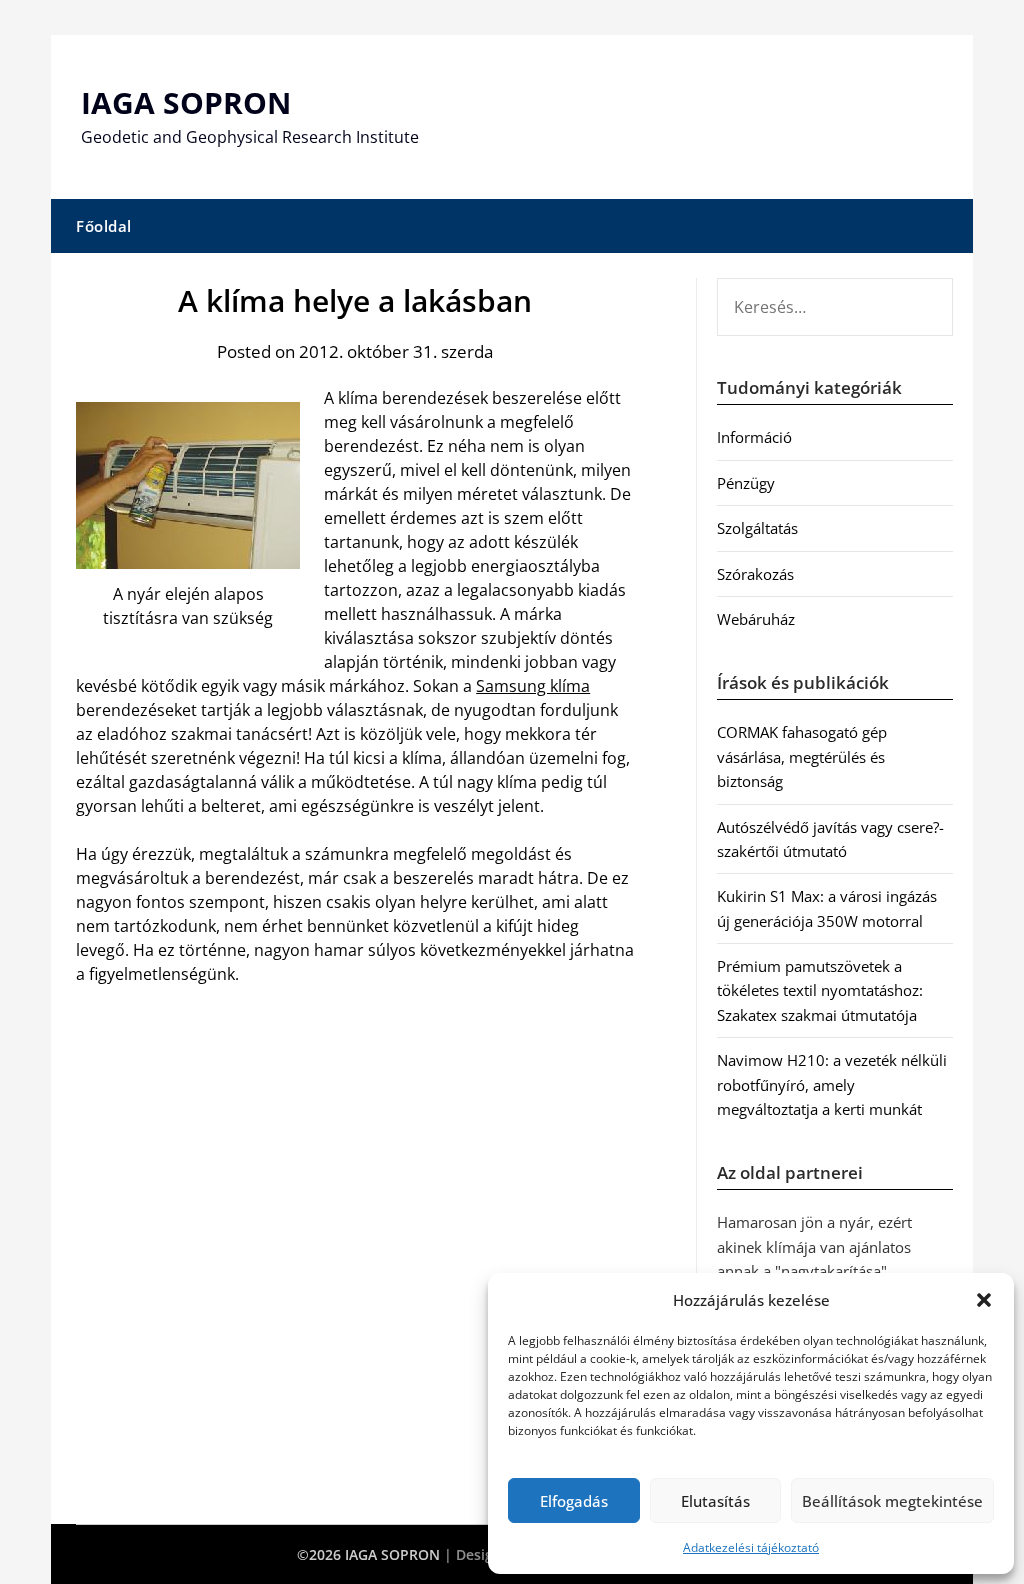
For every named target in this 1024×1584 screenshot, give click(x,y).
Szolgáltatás (757, 528)
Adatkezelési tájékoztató (751, 1547)
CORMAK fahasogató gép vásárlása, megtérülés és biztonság (802, 756)
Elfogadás (574, 1501)
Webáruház (756, 619)
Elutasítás (715, 1501)
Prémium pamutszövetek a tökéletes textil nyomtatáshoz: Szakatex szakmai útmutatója (820, 990)
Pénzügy (746, 483)
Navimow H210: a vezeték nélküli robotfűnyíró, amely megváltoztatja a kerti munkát (832, 1084)
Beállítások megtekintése (892, 1501)
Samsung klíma (533, 686)
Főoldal (104, 226)
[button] (984, 1300)
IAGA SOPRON (186, 102)
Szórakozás (755, 574)
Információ (754, 437)
